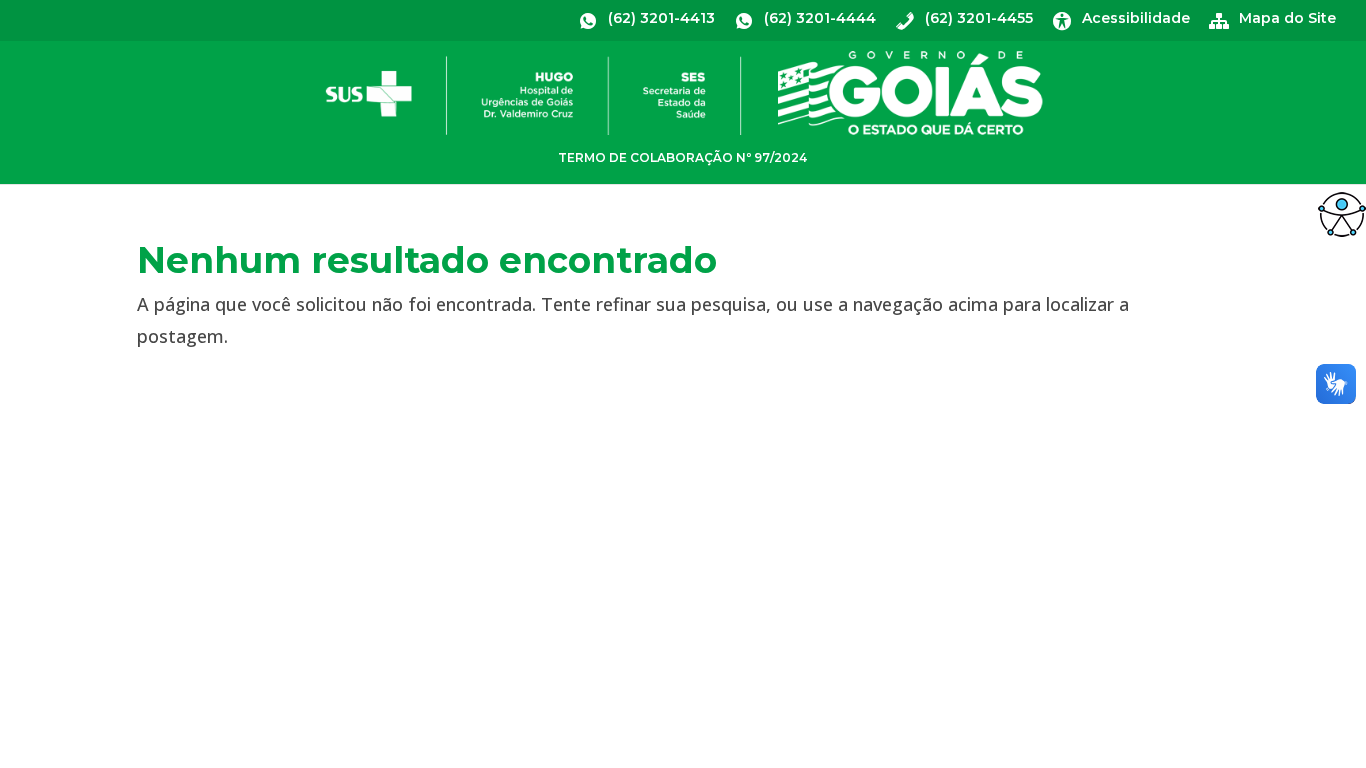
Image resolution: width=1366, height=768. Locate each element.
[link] (1342, 214)
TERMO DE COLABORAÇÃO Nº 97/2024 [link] (682, 158)
